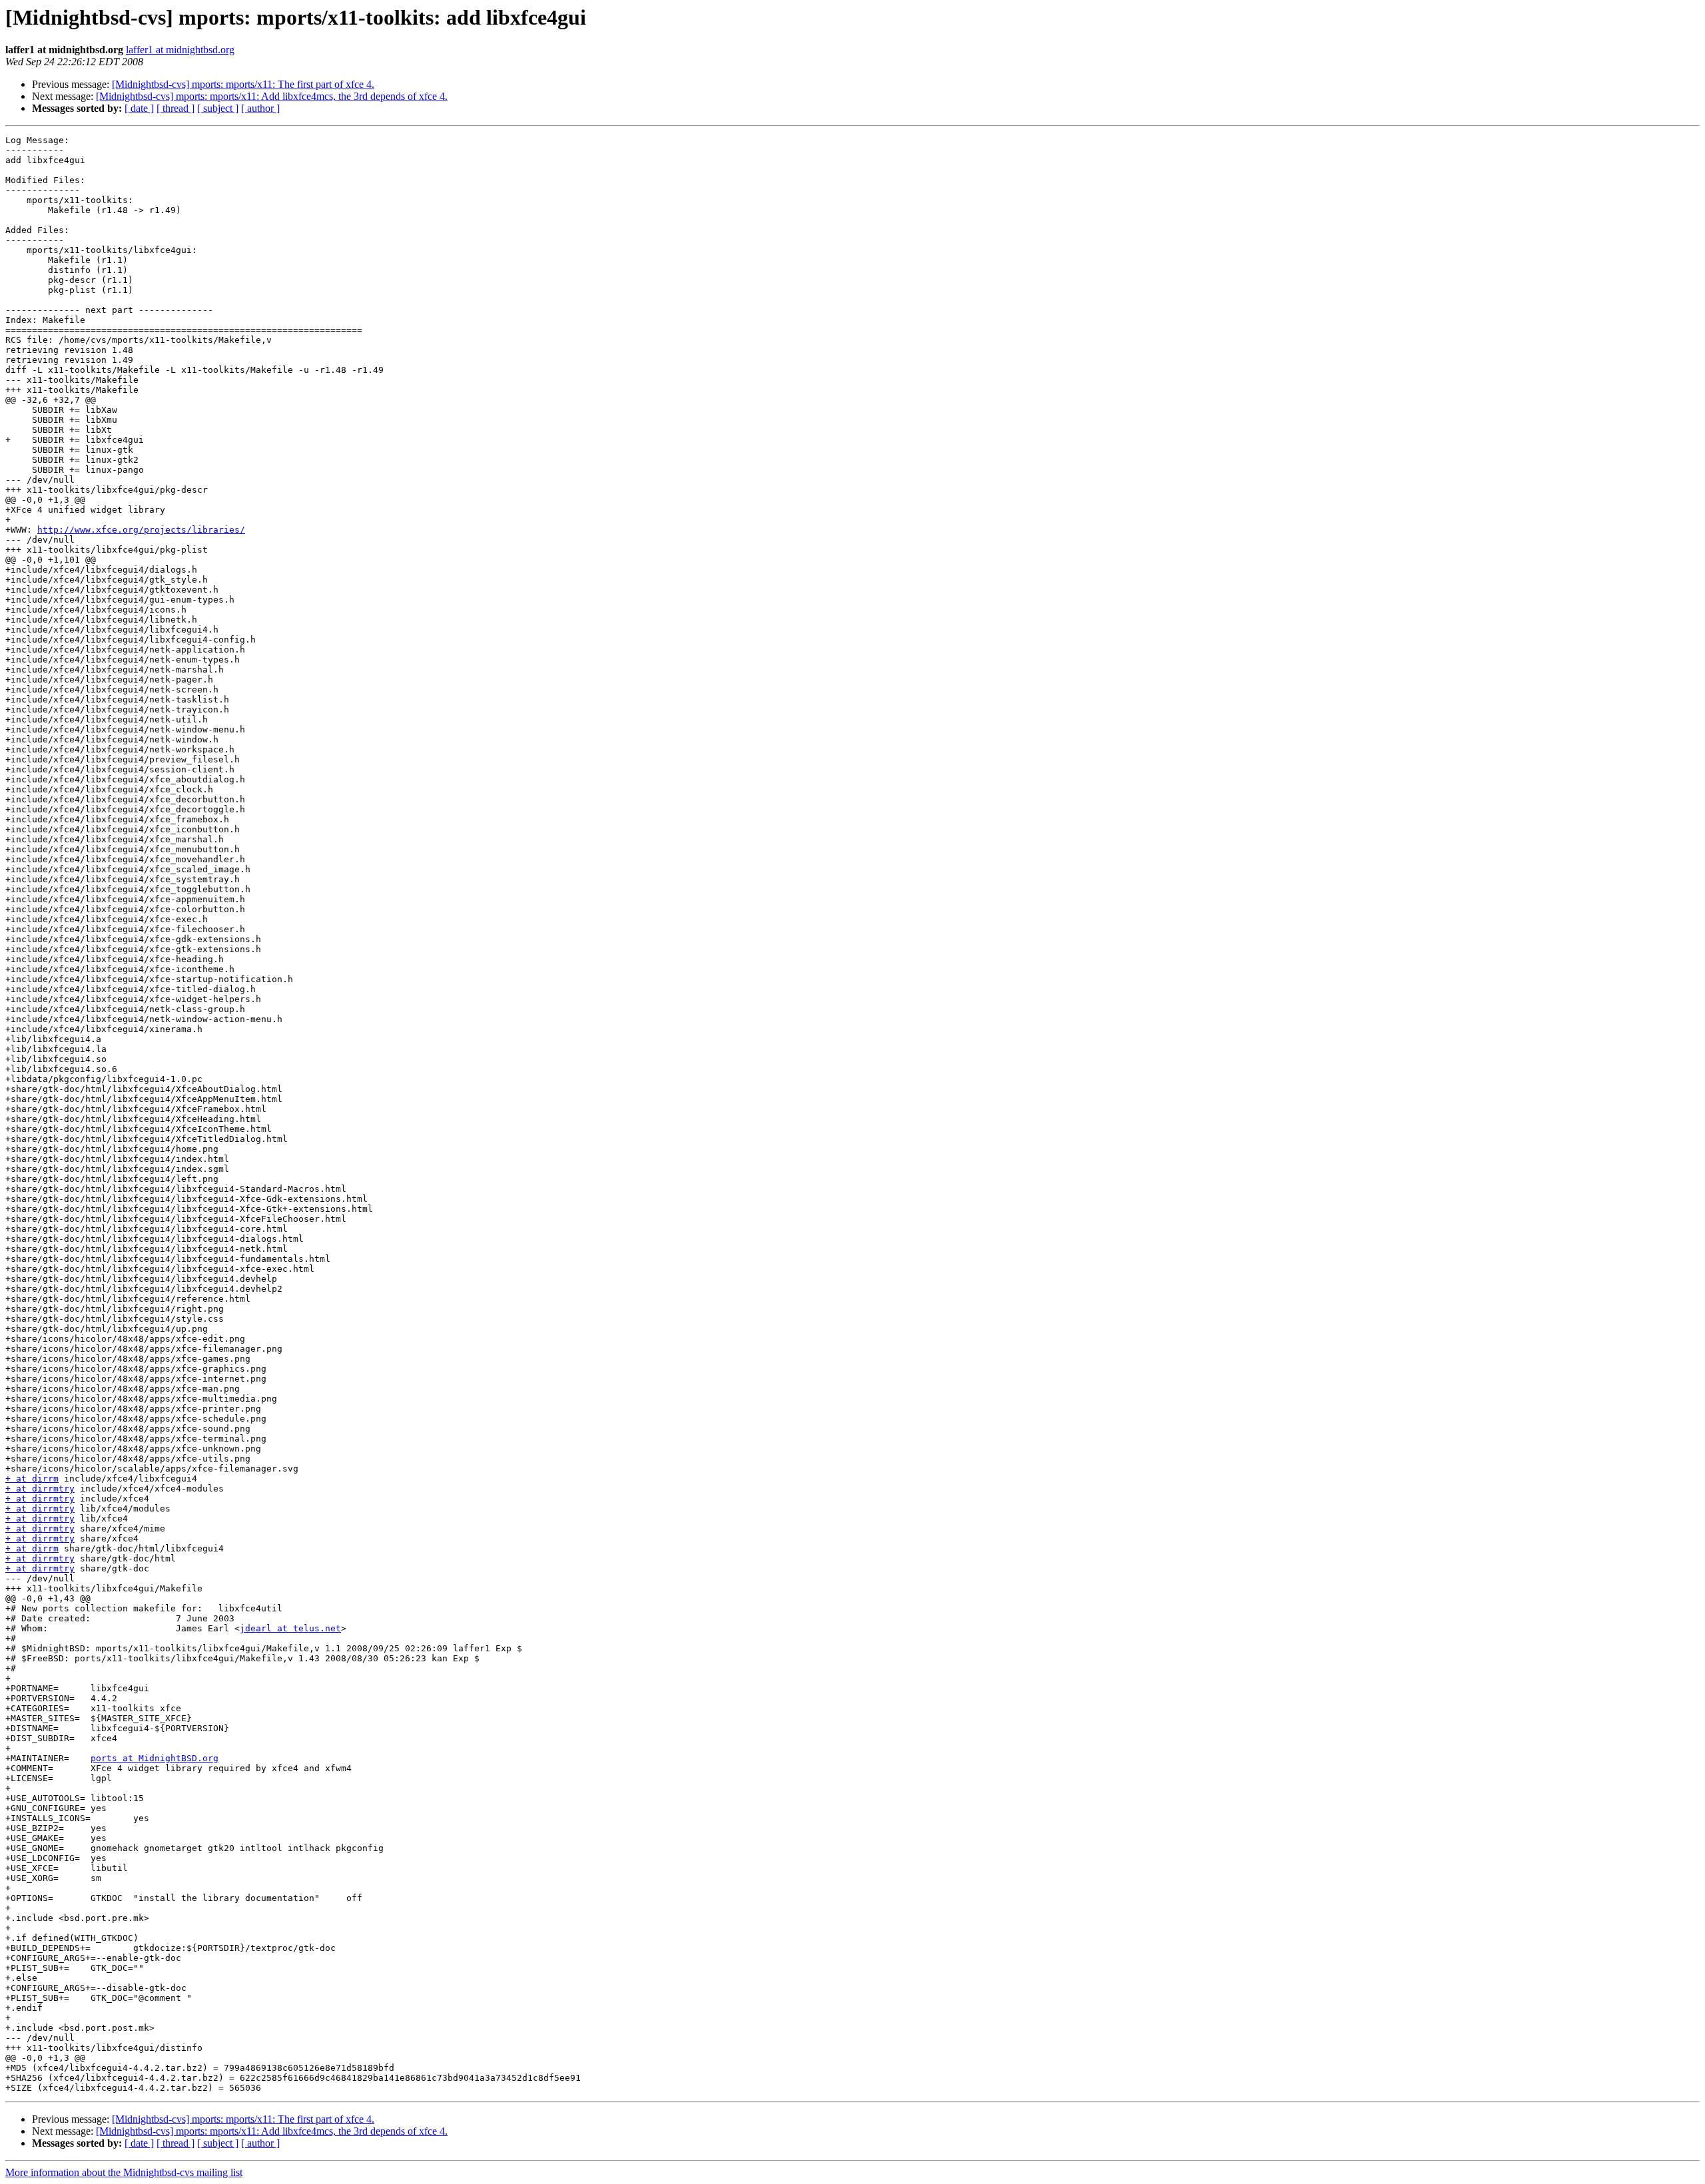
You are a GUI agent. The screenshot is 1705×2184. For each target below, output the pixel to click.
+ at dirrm (32, 1479)
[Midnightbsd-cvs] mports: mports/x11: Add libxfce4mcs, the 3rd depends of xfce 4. (272, 96)
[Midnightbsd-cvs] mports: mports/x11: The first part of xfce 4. (243, 84)
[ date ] (139, 108)
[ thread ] (175, 108)
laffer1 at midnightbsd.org (180, 50)
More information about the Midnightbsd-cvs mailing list (124, 2172)
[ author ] (260, 108)
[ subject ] (218, 108)
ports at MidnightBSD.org (155, 1758)
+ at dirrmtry (40, 1489)
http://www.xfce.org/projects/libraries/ (141, 530)
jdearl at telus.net (290, 1628)
